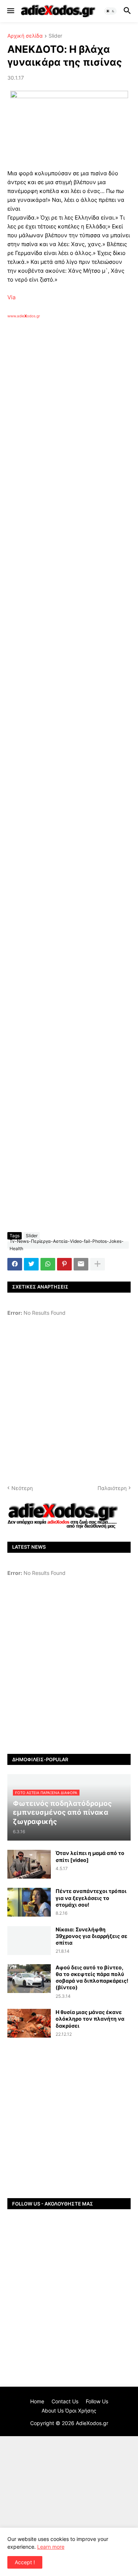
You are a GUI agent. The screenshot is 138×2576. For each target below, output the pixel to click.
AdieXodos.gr (92, 2423)
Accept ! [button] (25, 2562)
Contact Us (65, 2401)
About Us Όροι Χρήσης (69, 2411)
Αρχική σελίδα (25, 36)
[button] (10, 11)
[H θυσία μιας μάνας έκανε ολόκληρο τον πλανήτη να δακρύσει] (29, 2023)
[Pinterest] (64, 1264)
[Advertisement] (69, 418)
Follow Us (97, 2401)
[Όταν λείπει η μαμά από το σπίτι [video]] (29, 1864)
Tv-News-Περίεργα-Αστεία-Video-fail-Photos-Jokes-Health (67, 1245)
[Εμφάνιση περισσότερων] (98, 1264)
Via (11, 297)
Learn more (51, 2547)
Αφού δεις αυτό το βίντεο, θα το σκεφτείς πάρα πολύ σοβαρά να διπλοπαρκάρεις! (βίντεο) (92, 1977)
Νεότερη (22, 1488)
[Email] (81, 1264)
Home (37, 2401)
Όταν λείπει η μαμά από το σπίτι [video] (90, 1856)
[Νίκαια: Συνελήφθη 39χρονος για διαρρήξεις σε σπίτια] (29, 1941)
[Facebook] (15, 1264)
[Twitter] (31, 1264)
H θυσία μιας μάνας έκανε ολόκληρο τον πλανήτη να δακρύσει (90, 2019)
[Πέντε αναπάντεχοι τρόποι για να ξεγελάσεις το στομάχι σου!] (29, 1902)
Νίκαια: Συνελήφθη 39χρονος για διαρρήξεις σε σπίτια (91, 1936)
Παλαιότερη (112, 1488)
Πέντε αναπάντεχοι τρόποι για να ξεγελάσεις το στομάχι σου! (91, 1898)
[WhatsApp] (48, 1264)
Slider (55, 36)
